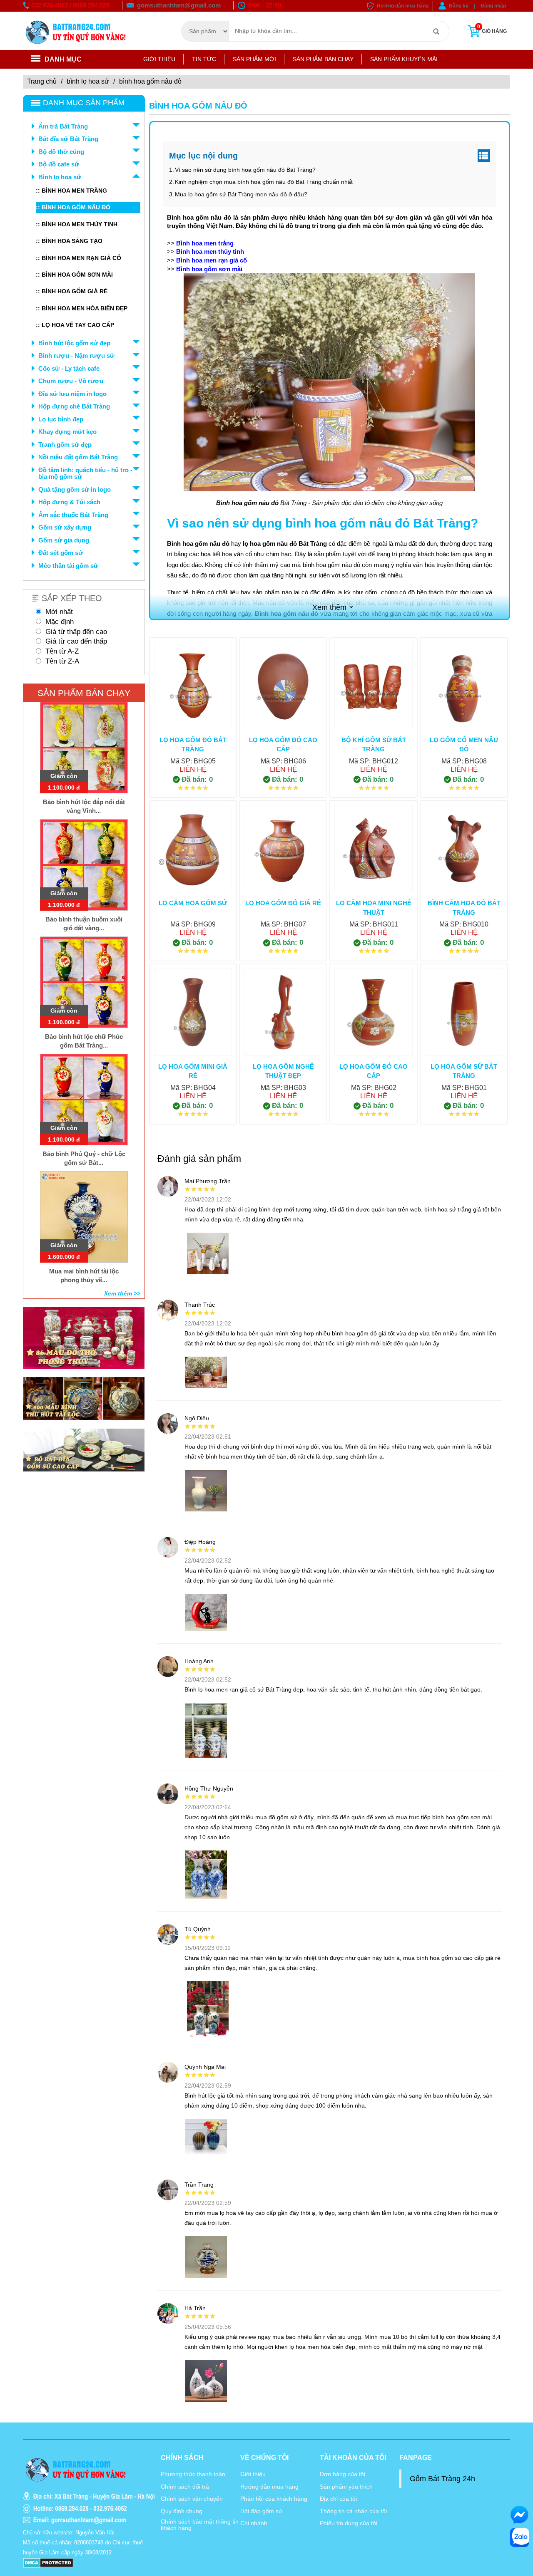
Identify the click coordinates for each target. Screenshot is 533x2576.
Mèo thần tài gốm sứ (68, 566)
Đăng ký (459, 6)
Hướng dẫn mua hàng (403, 6)
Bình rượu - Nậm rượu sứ (76, 355)
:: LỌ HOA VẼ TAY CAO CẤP (75, 325)
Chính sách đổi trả (185, 2487)
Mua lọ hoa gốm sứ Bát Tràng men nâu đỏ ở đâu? (241, 194)
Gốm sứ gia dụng (64, 540)
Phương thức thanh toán (193, 2474)
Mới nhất (59, 612)
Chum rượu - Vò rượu (71, 381)
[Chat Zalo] (519, 2538)
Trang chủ (42, 81)
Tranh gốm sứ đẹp (65, 445)
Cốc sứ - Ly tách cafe (69, 368)
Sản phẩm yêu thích (346, 2487)
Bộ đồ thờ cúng (61, 152)
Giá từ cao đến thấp (76, 641)
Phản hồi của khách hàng (274, 2499)
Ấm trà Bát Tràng (63, 126)
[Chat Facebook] (519, 2515)
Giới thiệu (159, 59)
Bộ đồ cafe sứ (59, 164)
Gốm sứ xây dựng (65, 527)
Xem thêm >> (122, 1293)
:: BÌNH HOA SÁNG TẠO (69, 241)
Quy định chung (182, 2511)
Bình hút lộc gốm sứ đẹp (74, 343)
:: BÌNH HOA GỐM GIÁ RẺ (72, 291)
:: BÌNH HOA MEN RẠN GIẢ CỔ (78, 258)
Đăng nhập (493, 6)
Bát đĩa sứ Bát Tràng (68, 139)
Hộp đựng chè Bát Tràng (74, 406)
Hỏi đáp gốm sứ (261, 2511)
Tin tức (204, 59)
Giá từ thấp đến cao (76, 632)
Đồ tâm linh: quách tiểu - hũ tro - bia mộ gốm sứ (85, 473)
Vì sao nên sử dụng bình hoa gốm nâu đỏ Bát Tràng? (245, 170)
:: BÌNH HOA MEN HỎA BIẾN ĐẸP (82, 308)
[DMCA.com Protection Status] (48, 2562)
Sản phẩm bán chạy (323, 59)
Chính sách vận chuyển (192, 2499)
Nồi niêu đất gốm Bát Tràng (78, 457)
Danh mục (63, 59)
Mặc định (60, 622)
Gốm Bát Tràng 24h (442, 2479)
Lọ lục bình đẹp (61, 419)
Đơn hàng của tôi (342, 2474)
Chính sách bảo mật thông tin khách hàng (200, 2525)
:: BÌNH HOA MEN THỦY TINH (77, 224)
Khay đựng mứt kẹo (67, 432)
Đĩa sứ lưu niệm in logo (72, 394)
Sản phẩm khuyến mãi (404, 59)
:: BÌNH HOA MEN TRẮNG (71, 191)
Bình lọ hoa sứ (88, 81)
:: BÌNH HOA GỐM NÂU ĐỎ (73, 207)
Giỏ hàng (492, 29)
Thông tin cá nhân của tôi (353, 2511)
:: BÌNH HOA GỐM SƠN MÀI (74, 275)
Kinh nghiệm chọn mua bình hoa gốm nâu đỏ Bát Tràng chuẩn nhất (264, 182)
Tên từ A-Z (62, 651)
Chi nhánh (254, 2523)
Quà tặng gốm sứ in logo (75, 489)
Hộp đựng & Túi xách (69, 502)
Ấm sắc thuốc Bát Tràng (73, 515)
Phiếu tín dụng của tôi (349, 2523)
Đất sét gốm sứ (61, 553)
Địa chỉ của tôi (338, 2499)
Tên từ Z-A (62, 661)
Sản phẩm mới (254, 59)
